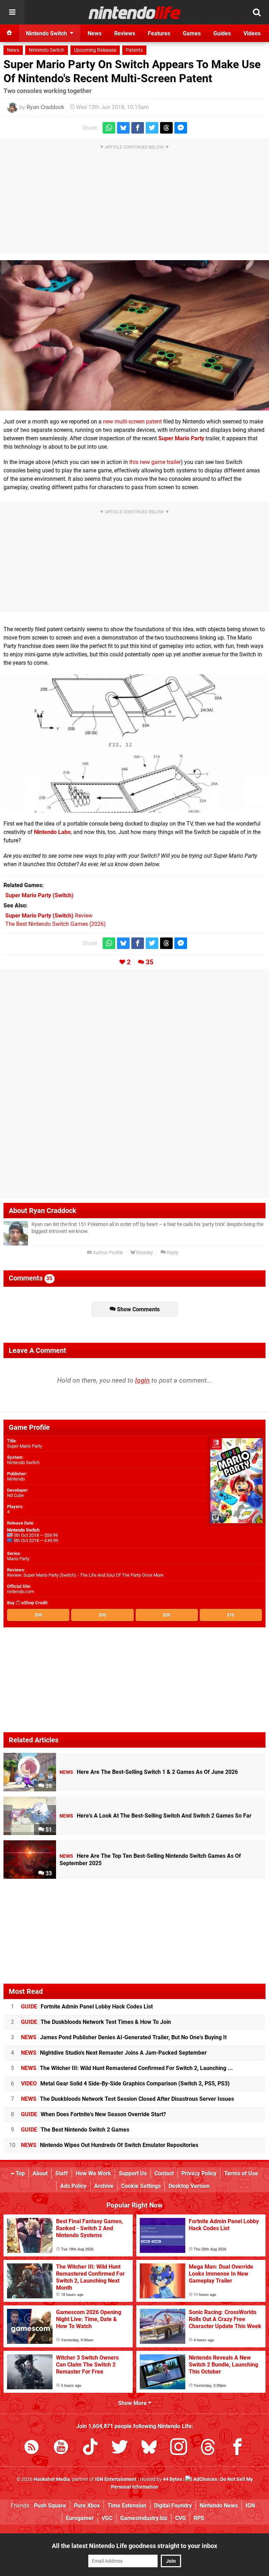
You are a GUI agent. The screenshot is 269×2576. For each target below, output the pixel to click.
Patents (134, 50)
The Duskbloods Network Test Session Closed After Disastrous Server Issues (127, 2099)
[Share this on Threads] (166, 128)
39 (48, 1786)
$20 (167, 1615)
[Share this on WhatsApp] (109, 128)
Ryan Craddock (45, 107)
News (13, 50)
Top (20, 2173)
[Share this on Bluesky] (123, 128)
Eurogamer (80, 2518)
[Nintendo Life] (135, 13)
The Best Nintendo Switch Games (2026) (56, 924)
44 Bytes (173, 2479)
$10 (231, 1615)
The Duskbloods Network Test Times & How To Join (96, 2022)
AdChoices (205, 2479)
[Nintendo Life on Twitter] (120, 2448)
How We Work (93, 2173)
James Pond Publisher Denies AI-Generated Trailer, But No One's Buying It (124, 2037)
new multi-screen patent (132, 422)
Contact (164, 2173)
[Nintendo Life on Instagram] (179, 2448)
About (40, 2173)
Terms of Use (241, 2173)
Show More (133, 2403)
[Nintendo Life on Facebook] (237, 2448)
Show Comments (138, 1309)
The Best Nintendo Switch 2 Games (75, 2130)
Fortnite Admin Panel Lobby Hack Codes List (87, 2007)
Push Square (50, 2506)
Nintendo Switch (47, 50)
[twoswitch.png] (134, 335)
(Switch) (39, 895)
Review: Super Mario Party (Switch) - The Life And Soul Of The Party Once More (85, 1575)
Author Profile (107, 1253)
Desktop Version (189, 2186)
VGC (107, 2518)
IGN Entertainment (116, 2479)
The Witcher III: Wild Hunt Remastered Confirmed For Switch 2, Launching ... (127, 2068)
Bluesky (144, 1253)
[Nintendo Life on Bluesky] (149, 2448)
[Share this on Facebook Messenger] (181, 128)
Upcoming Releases (95, 50)
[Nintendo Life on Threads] (208, 2448)
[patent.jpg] (134, 744)
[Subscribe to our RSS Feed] (32, 2448)
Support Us (133, 2173)
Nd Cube (15, 1495)
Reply (172, 1253)
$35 (102, 1615)
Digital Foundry (173, 2506)
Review (49, 916)
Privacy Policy (199, 2173)
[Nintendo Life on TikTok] (90, 2448)
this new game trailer (155, 462)
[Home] (9, 33)
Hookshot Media (52, 2479)
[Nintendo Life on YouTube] (61, 2448)
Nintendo (16, 1479)
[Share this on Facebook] (138, 128)
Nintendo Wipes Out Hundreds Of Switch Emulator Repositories (110, 2145)
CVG (181, 2518)
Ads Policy (73, 2186)
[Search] (257, 12)
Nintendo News (219, 2506)
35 (150, 962)
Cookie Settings (141, 2186)
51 (48, 1830)
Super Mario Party (25, 1446)
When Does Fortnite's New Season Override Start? (94, 2114)
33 (48, 1873)
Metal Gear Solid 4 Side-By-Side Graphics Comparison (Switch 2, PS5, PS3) (125, 2083)
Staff (62, 2173)
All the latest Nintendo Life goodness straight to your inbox (134, 2546)
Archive (104, 2186)
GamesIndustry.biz (144, 2518)
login (142, 1380)
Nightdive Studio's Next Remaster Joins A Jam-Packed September (114, 2053)
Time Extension (127, 2506)
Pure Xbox (87, 2506)
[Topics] (12, 12)
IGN (250, 2506)
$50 (38, 1615)
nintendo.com (20, 1592)
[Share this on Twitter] (152, 128)
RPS (199, 2518)
